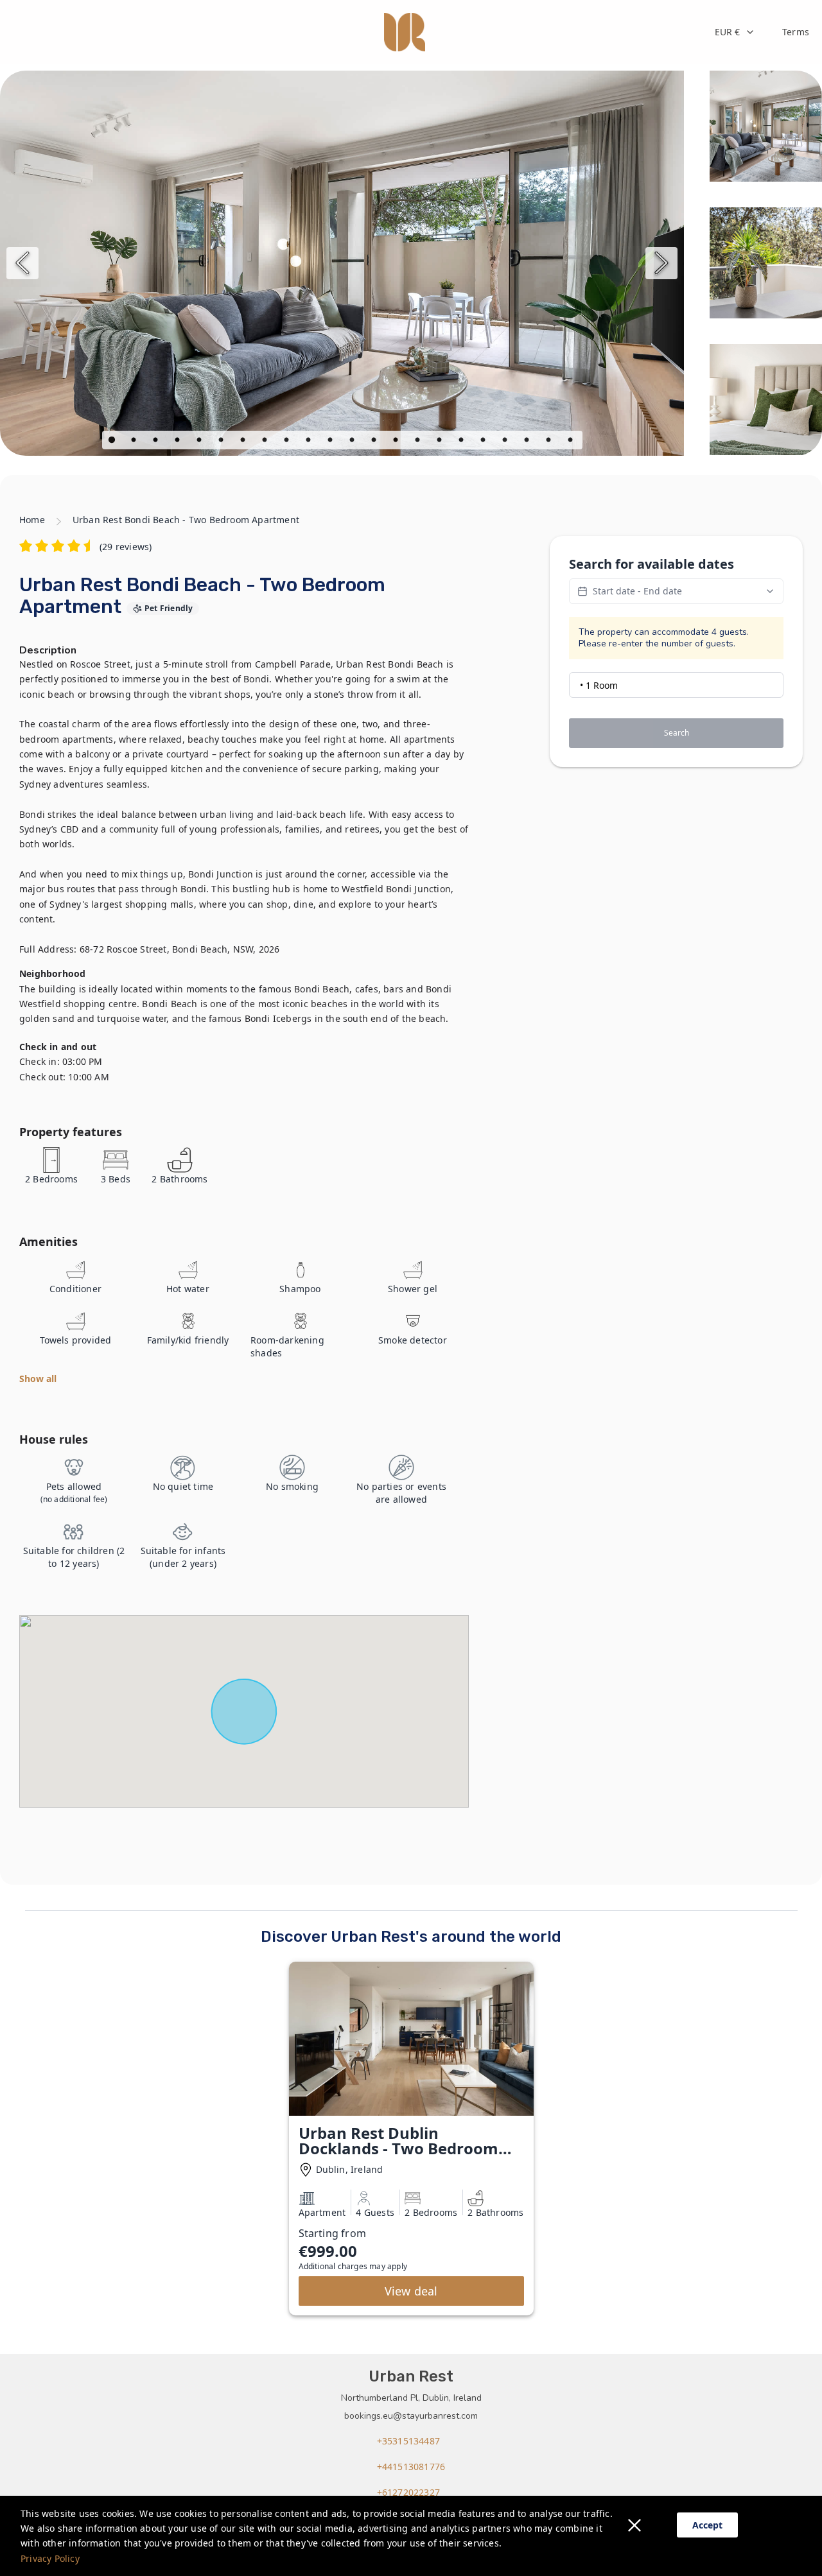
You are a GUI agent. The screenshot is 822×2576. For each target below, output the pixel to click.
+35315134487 (408, 2441)
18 (484, 442)
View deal (411, 2291)
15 (419, 442)
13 (375, 442)
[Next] (661, 263)
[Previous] (22, 263)
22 (572, 442)
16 (441, 442)
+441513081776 (411, 2467)
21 (550, 442)
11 (331, 442)
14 (397, 442)
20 (528, 442)
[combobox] (735, 32)
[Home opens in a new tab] (405, 32)
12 (353, 442)
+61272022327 (408, 2492)
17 (462, 442)
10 (310, 442)
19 (506, 442)
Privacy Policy (50, 2558)
